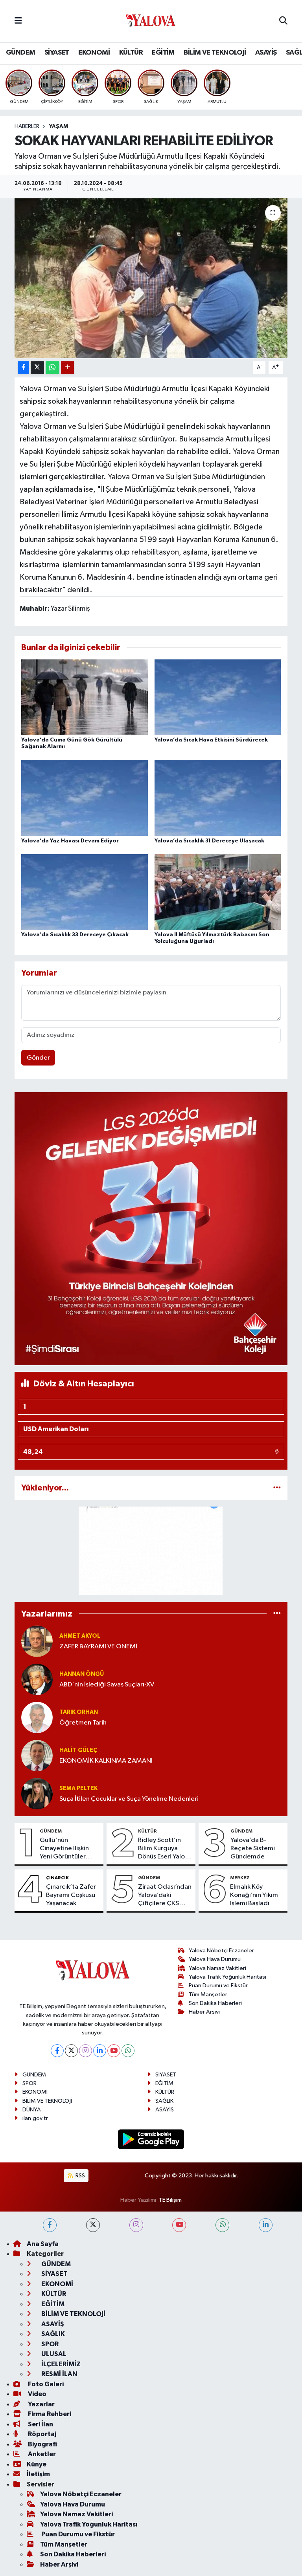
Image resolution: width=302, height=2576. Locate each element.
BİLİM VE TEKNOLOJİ (215, 53)
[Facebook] (57, 2051)
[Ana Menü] (18, 21)
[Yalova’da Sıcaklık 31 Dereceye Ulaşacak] (218, 798)
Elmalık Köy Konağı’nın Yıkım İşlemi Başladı (254, 1895)
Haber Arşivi (204, 2012)
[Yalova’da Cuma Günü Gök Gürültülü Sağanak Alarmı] (85, 697)
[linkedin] (266, 2225)
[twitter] (93, 2225)
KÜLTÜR (131, 53)
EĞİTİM (163, 53)
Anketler (41, 2454)
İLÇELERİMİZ (60, 2364)
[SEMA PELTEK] (37, 1793)
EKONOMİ (94, 53)
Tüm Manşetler (208, 1995)
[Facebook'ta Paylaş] (23, 368)
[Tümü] (277, 1488)
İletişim (38, 2474)
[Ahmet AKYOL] (37, 1641)
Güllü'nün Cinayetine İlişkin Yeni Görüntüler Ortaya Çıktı (64, 1849)
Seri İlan (40, 2424)
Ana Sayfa (43, 2244)
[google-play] (151, 2139)
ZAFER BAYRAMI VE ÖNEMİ (98, 1647)
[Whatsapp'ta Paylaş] (52, 368)
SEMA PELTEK (78, 1788)
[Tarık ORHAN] (37, 1717)
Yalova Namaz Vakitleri (217, 1968)
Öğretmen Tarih (83, 1723)
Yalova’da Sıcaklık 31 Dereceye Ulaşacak (209, 841)
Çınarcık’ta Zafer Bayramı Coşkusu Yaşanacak (71, 1895)
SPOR (29, 2083)
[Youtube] (114, 2051)
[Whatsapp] (128, 2051)
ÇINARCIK (57, 1878)
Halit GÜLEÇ (78, 1750)
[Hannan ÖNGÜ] (37, 1679)
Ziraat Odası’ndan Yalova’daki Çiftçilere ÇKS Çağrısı (165, 1896)
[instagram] (136, 2225)
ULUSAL (53, 2354)
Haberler (27, 126)
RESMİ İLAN (59, 2374)
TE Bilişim (170, 2200)
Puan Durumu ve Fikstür (218, 1986)
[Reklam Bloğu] (151, 1229)
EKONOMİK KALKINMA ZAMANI (106, 1761)
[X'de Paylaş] (37, 368)
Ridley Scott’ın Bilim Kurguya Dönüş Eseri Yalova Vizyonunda (165, 1849)
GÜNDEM (20, 53)
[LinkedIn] (100, 2051)
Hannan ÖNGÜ (82, 1674)
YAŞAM (59, 126)
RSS (80, 2176)
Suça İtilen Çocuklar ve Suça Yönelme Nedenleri (129, 1799)
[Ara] (283, 21)
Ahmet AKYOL (80, 1636)
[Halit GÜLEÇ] (37, 1755)
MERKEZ (240, 1878)
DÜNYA (32, 2110)
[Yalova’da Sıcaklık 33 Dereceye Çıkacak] (85, 892)
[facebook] (50, 2225)
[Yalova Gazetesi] (151, 21)
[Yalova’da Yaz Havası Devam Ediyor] (85, 798)
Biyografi (42, 2444)
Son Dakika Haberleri (215, 2003)
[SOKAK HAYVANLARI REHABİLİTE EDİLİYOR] (151, 278)
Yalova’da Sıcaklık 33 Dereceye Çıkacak (75, 935)
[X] (71, 2051)
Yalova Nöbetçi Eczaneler (221, 1951)
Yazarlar (41, 2404)
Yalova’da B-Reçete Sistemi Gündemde (253, 1849)
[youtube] (179, 2225)
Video (37, 2394)
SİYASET (57, 53)
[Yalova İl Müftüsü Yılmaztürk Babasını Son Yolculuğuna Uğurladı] (218, 892)
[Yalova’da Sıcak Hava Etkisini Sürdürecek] (218, 697)
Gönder (38, 1058)
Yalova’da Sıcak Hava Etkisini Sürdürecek (211, 740)
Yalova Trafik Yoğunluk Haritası (227, 1977)
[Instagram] (86, 2051)
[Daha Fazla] (67, 368)
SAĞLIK (164, 2101)
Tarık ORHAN (79, 1712)
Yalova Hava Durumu (215, 1959)
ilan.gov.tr (35, 2118)
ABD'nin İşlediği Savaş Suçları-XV (107, 1685)
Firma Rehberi (49, 2414)
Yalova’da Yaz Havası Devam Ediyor (70, 841)
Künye (37, 2464)
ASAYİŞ (266, 53)
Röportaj (41, 2434)
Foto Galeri (45, 2384)
